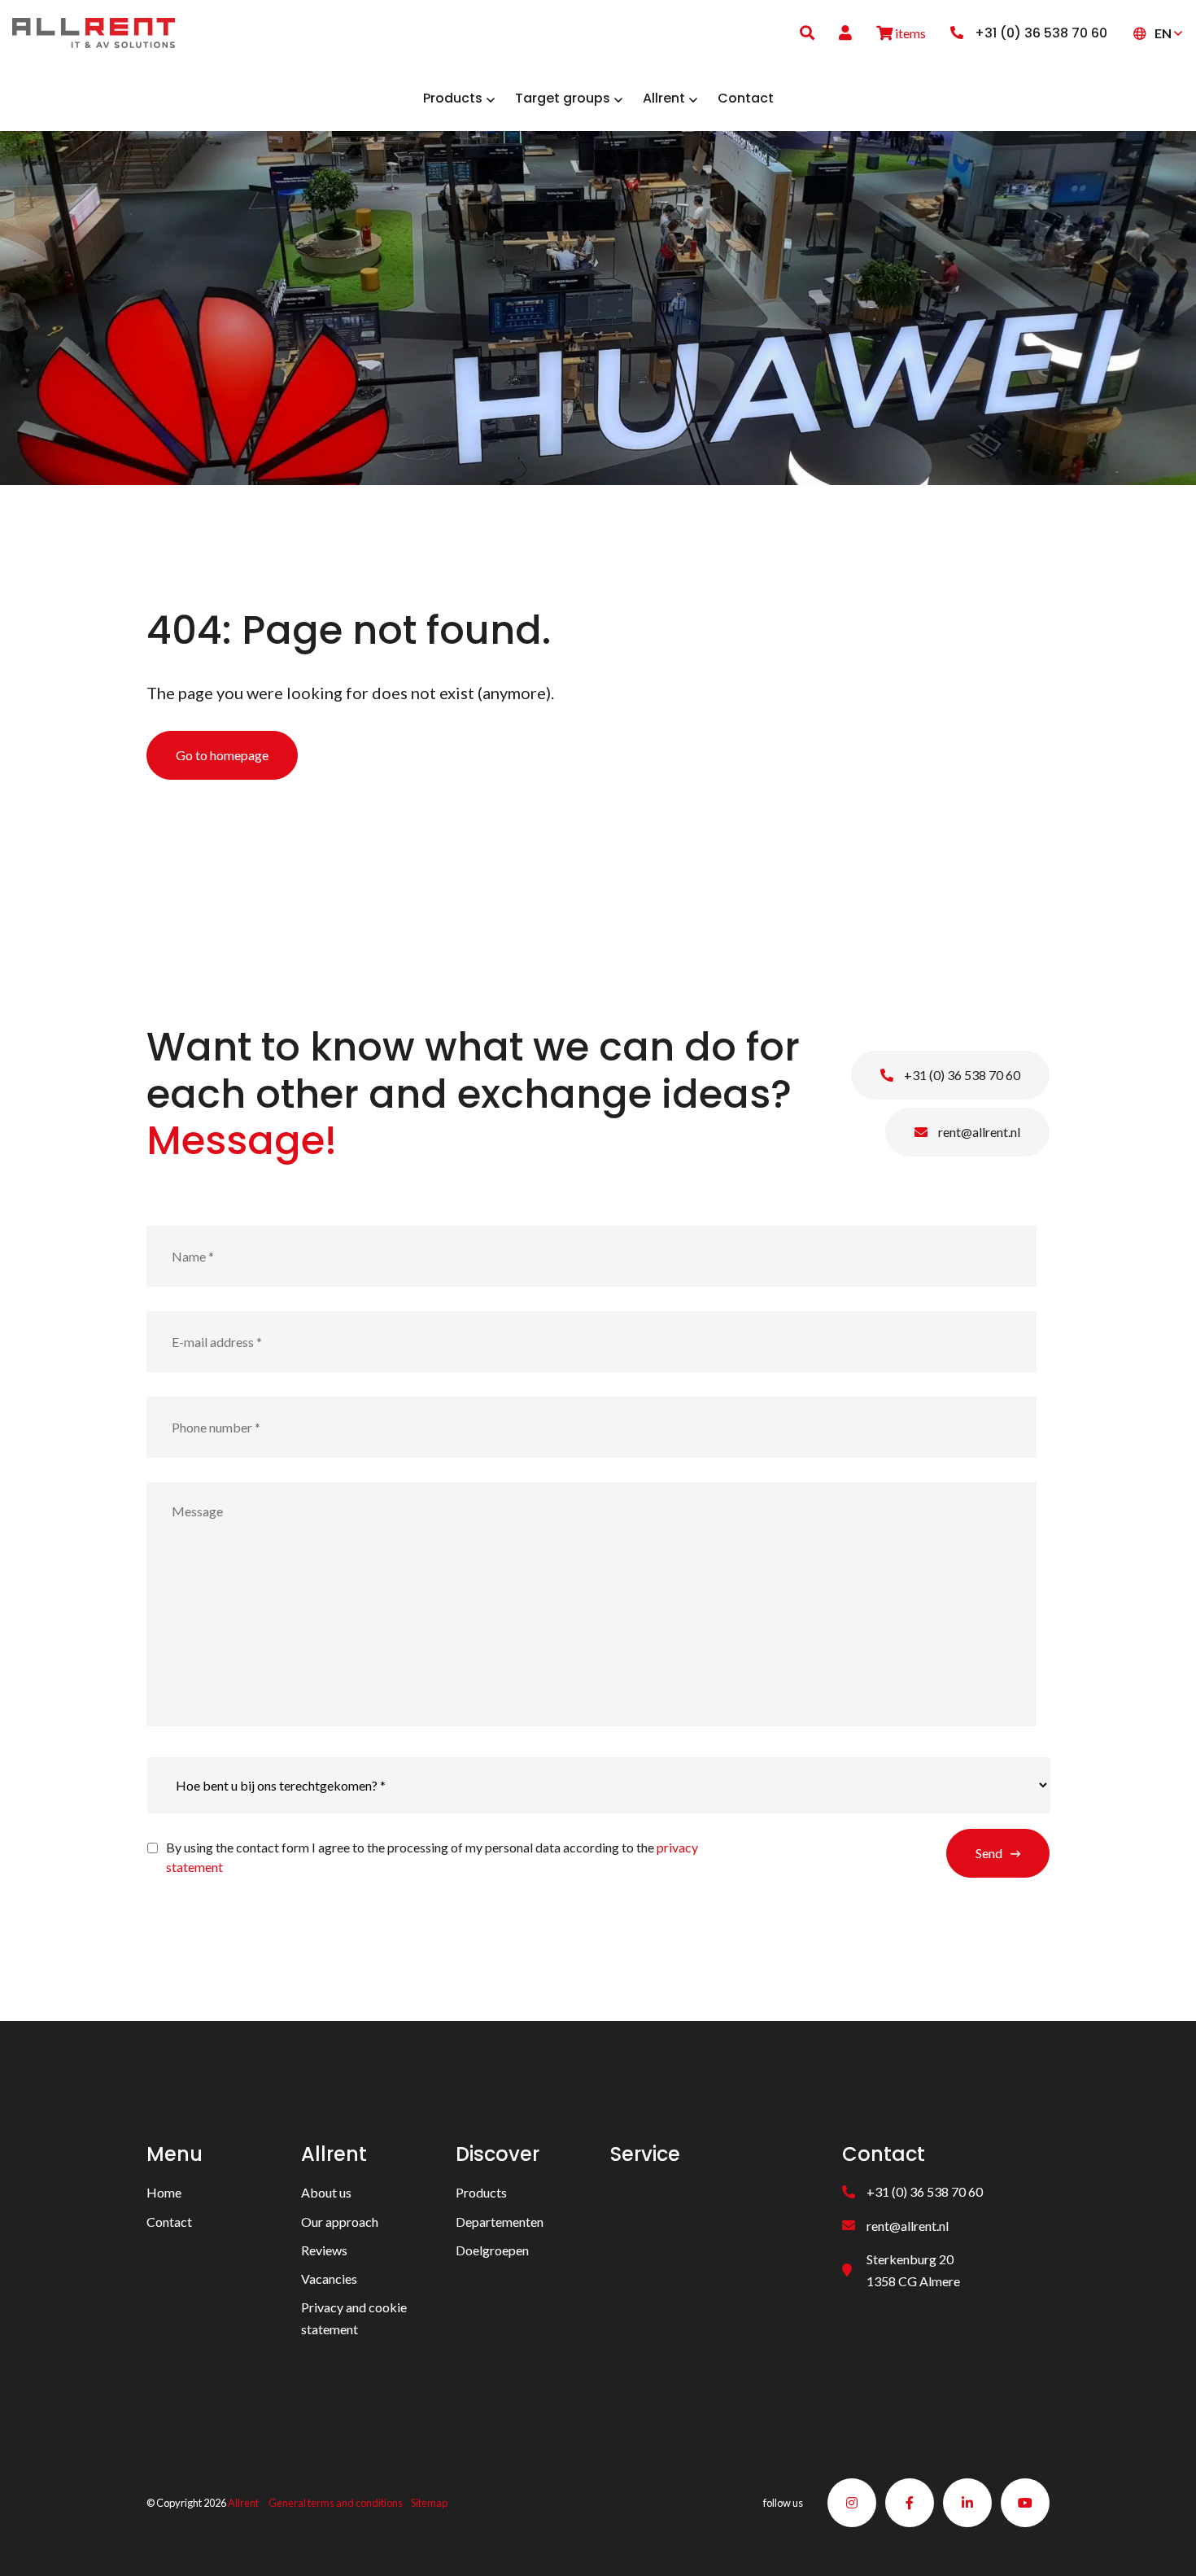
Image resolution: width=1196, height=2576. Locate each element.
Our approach (340, 2222)
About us (326, 2192)
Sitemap (429, 2503)
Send (989, 1853)
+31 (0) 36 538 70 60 (961, 1075)
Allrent (243, 2503)
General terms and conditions (336, 2503)
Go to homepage (222, 755)
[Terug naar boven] (1163, 2543)
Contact (169, 2222)
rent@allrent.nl (978, 1132)
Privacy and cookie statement (354, 2318)
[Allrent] (94, 31)
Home (164, 2192)
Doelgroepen (492, 2250)
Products (481, 2192)
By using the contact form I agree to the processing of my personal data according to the (432, 1857)
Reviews (324, 2250)
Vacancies (329, 2279)
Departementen (500, 2222)
